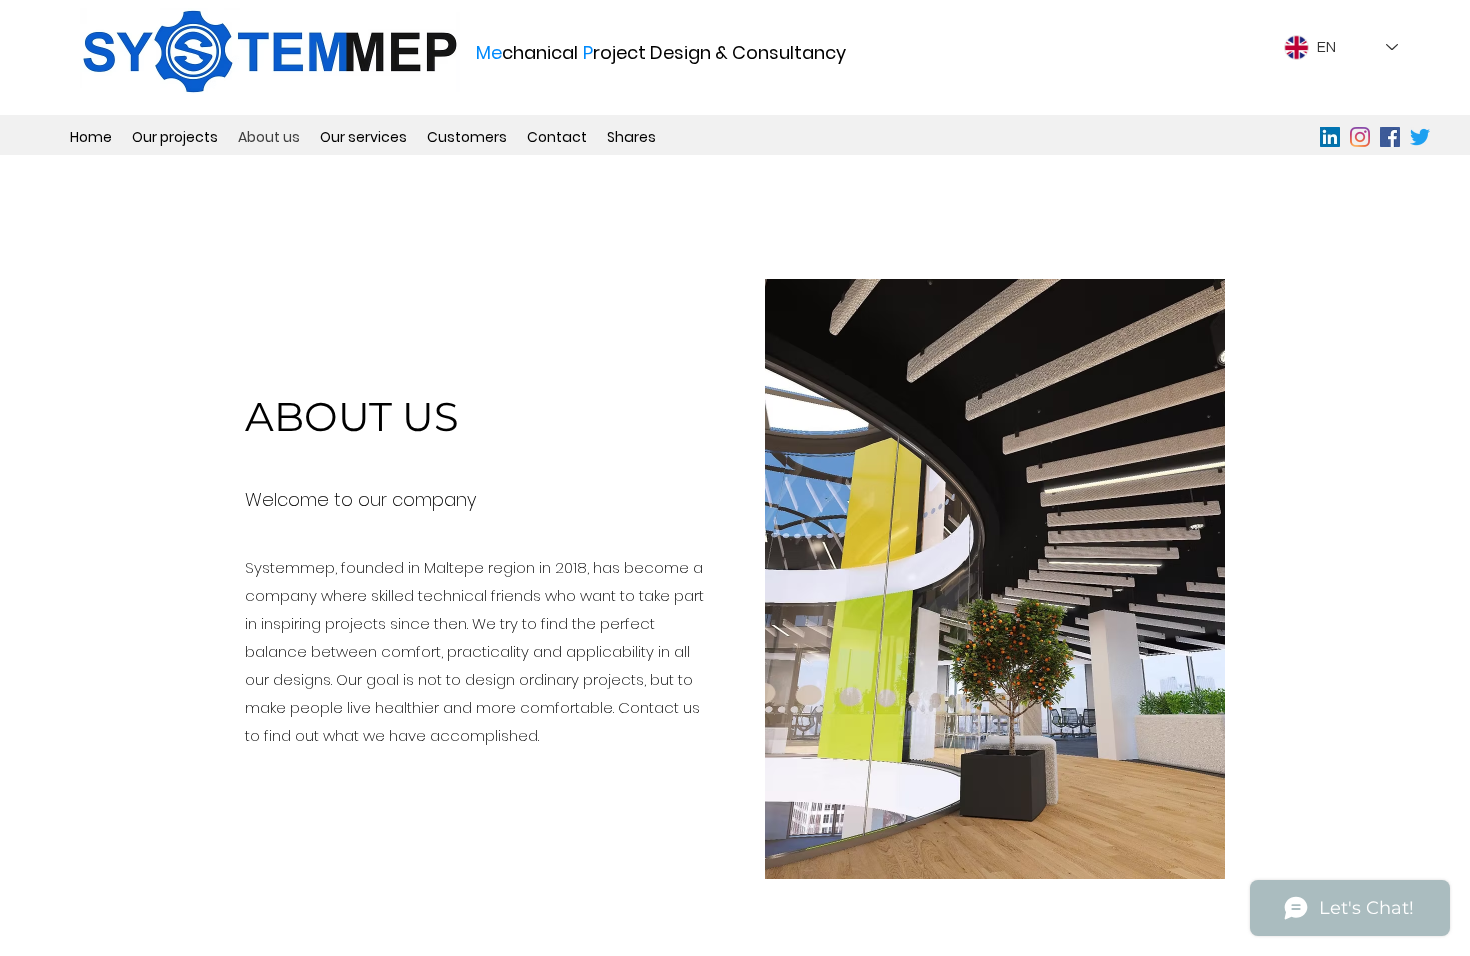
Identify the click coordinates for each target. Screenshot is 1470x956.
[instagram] (1360, 137)
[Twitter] (1420, 137)
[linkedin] (1330, 137)
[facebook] (1390, 137)
